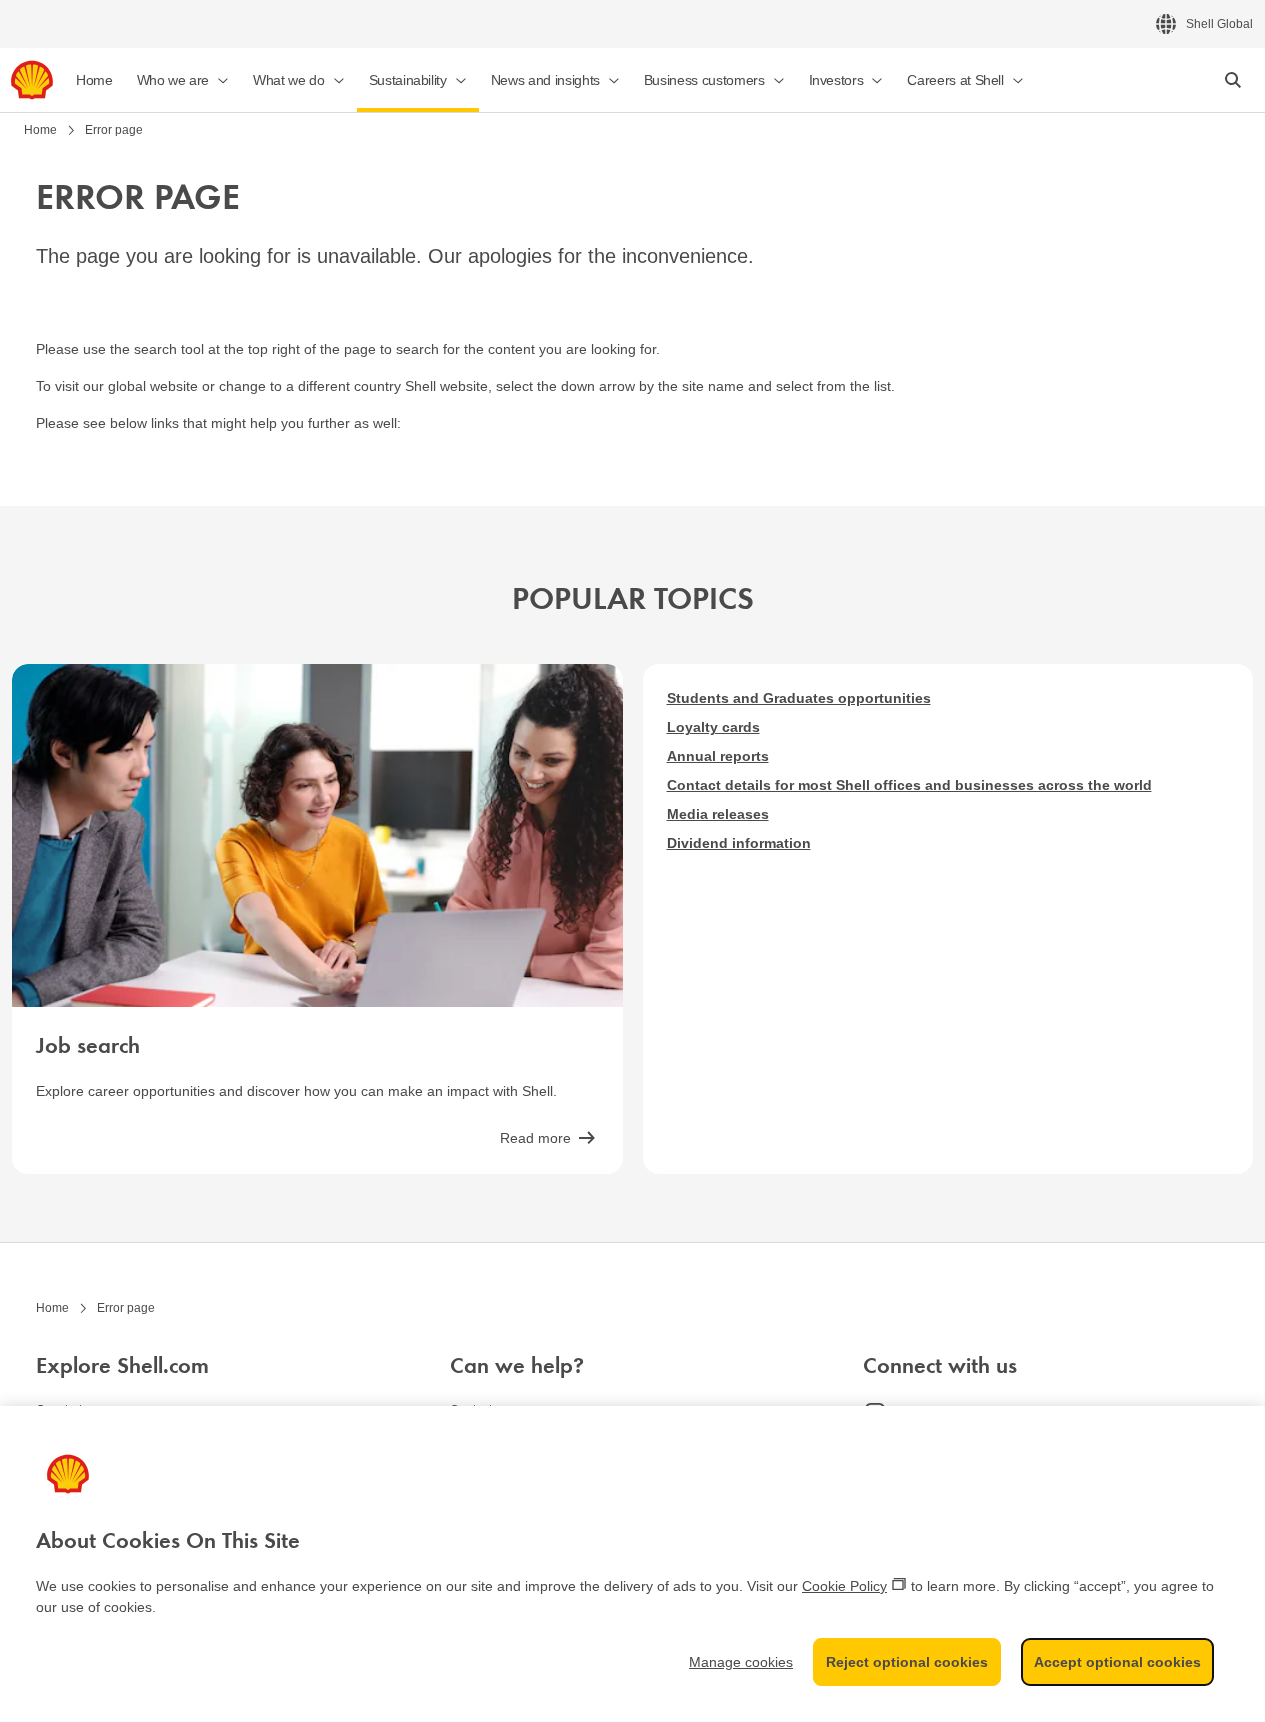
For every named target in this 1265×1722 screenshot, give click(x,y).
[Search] (1233, 80)
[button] (183, 80)
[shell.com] (32, 80)
